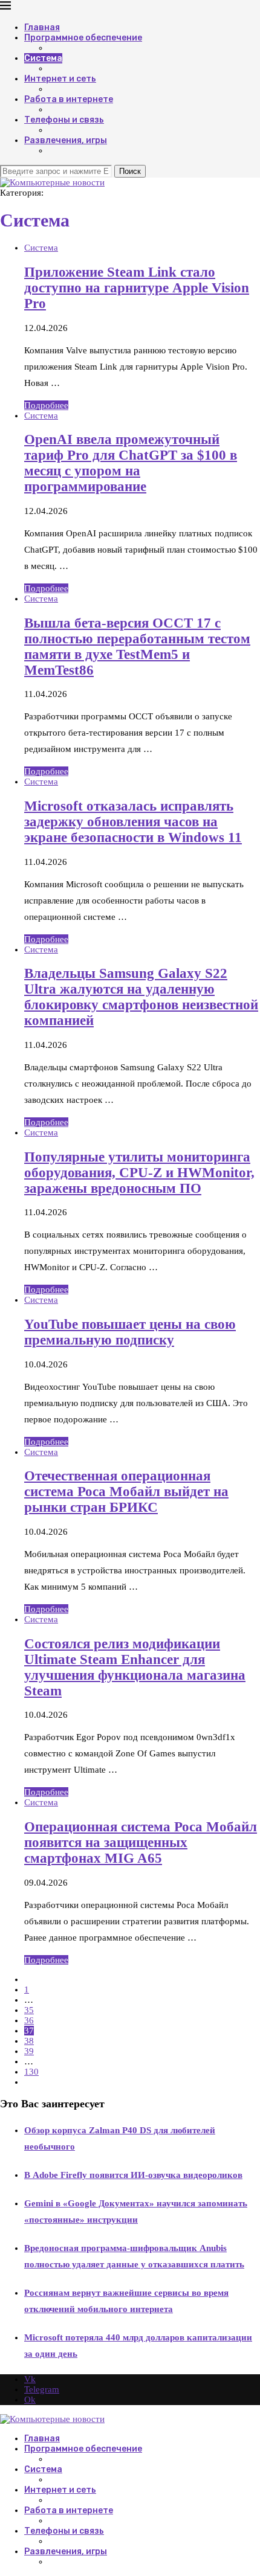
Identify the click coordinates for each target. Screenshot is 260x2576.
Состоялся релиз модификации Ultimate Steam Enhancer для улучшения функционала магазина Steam (135, 1667)
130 (31, 2072)
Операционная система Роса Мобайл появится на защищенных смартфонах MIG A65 (141, 1842)
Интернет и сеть (60, 79)
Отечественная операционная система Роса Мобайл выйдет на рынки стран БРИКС (126, 1492)
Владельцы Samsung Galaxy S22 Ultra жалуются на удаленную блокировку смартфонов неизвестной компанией (141, 997)
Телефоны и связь (64, 120)
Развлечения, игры (66, 140)
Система (43, 58)
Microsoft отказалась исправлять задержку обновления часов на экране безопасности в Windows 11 (133, 822)
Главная (42, 27)
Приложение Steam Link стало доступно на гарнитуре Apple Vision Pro (137, 288)
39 (29, 2051)
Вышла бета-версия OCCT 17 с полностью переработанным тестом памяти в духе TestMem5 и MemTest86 (137, 647)
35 (29, 2010)
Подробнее (46, 405)
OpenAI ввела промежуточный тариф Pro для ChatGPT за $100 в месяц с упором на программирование (131, 463)
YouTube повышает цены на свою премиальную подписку (130, 1332)
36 (29, 2020)
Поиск (130, 171)
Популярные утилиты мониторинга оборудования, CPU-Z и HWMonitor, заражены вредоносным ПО (139, 1173)
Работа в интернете (69, 99)
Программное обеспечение (83, 38)
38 (29, 2041)
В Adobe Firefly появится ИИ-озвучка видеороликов (133, 2175)
